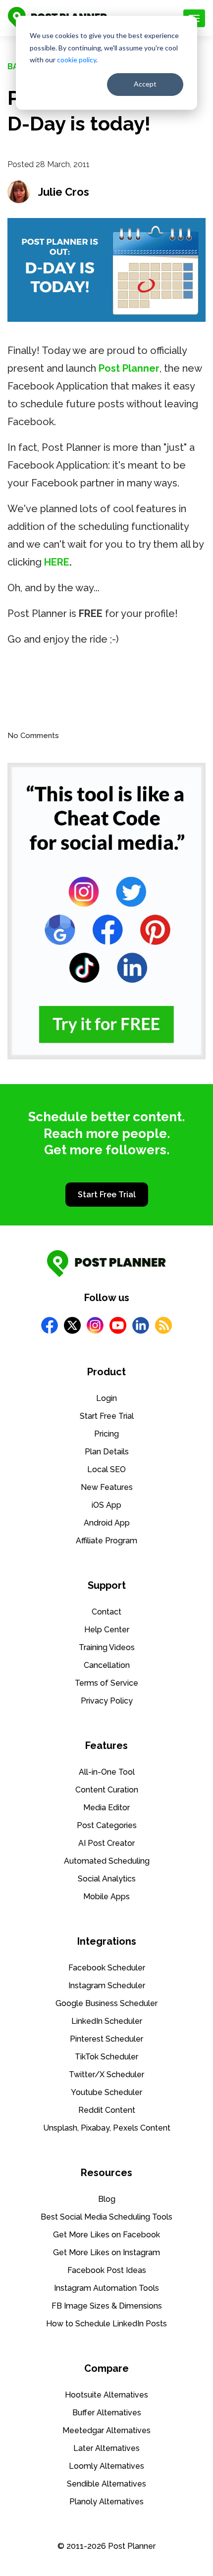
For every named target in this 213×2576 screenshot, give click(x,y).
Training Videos (107, 1647)
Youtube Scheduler (106, 2092)
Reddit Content (107, 2110)
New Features (107, 1487)
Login (106, 1398)
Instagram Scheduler (107, 1986)
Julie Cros (64, 192)
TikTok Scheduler (106, 2057)
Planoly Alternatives (106, 2502)
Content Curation (107, 1790)
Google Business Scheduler (106, 2003)
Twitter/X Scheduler (106, 2074)
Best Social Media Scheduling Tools (106, 2217)
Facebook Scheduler (107, 1968)
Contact (106, 1612)
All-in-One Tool (107, 1772)
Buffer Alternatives (107, 2413)
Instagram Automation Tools (106, 2288)
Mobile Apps (106, 1897)
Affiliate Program (106, 1541)
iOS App (106, 1505)
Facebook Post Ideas (107, 2270)
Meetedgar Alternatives (106, 2430)
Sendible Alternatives (106, 2484)
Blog (107, 2199)
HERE (57, 562)
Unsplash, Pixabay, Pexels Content (107, 2128)
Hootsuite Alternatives (106, 2395)
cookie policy (77, 60)
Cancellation (107, 1665)
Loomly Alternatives (106, 2466)
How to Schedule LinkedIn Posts (106, 2324)
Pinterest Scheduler (106, 2039)
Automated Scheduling (107, 1861)
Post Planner (129, 368)
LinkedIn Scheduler (107, 2021)
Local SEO (106, 1469)
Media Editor (106, 1808)
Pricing (106, 1434)
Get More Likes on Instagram (106, 2252)
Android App (107, 1523)
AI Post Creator (106, 1843)
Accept (145, 84)
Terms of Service (106, 1683)
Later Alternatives (106, 2448)
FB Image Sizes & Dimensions (107, 2306)
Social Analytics (107, 1879)
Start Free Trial (107, 1195)
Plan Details (107, 1452)
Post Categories (107, 1825)
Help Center (107, 1630)
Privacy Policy (107, 1701)
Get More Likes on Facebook (106, 2235)
